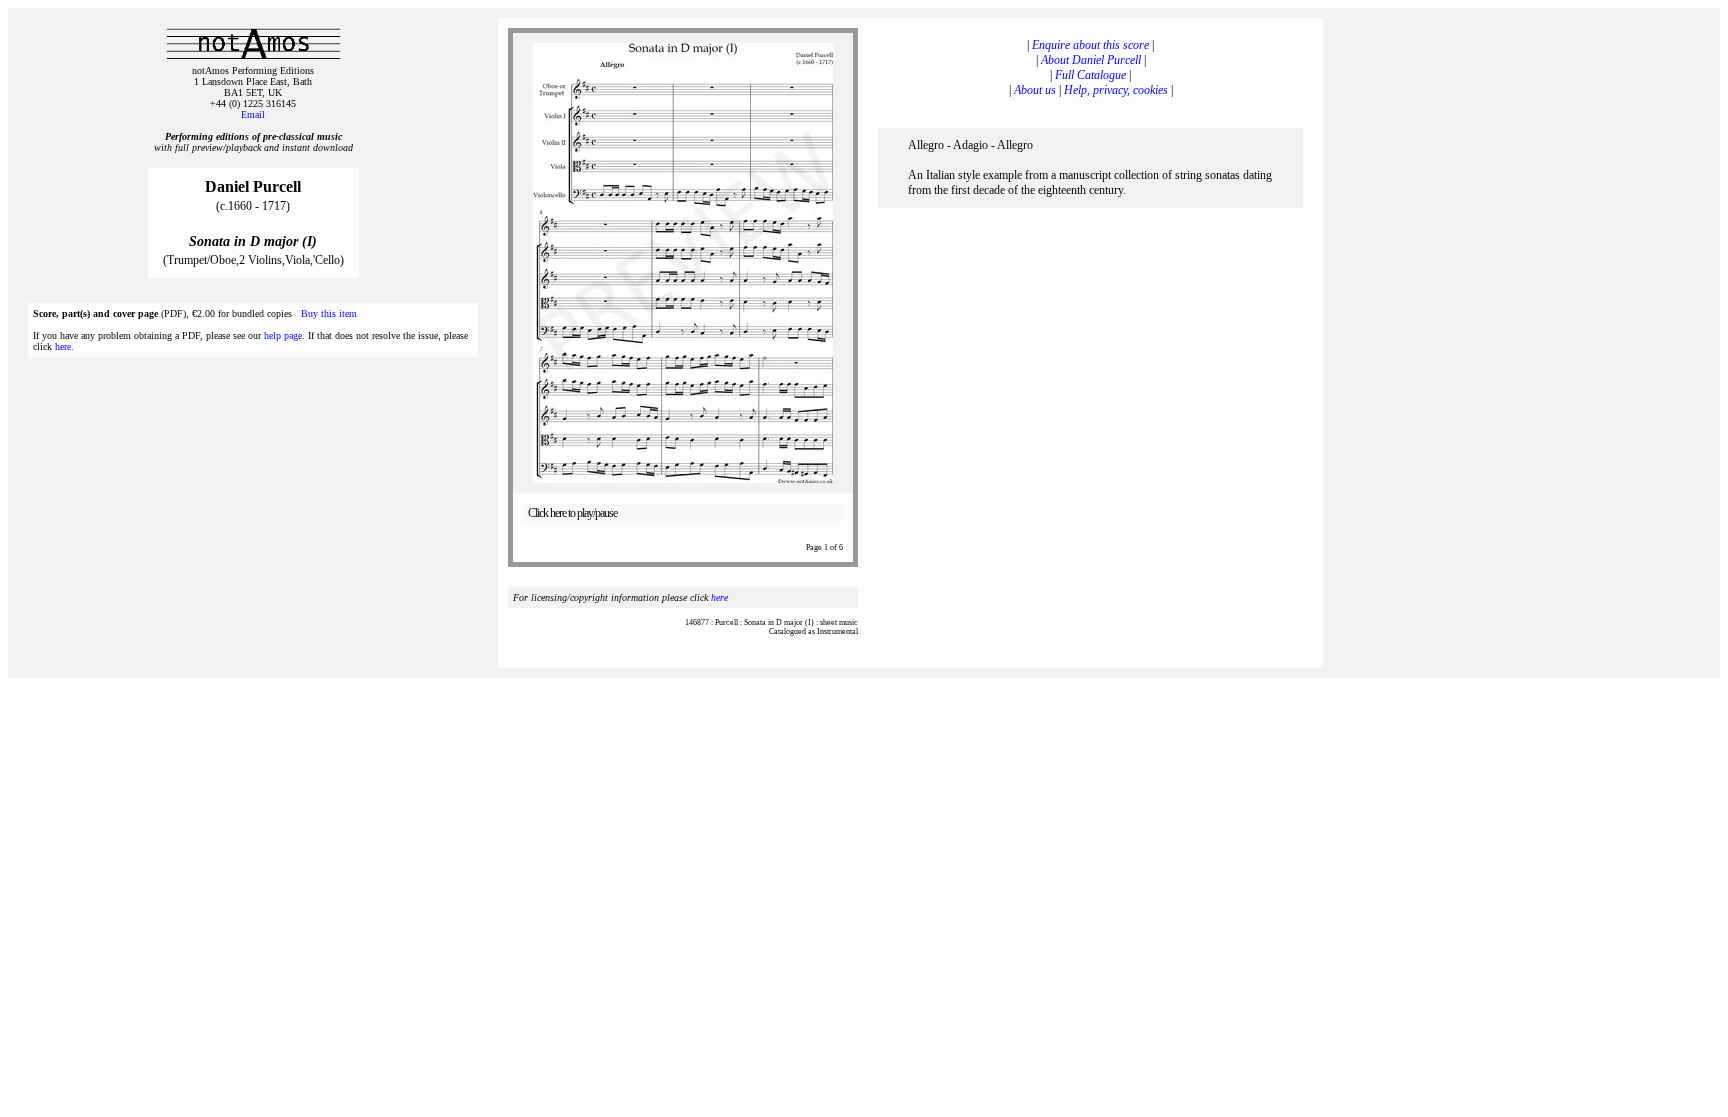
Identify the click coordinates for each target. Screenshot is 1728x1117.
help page (283, 335)
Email (253, 114)
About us (1035, 90)
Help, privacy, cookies (1116, 90)
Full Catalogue (1090, 75)
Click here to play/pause (572, 513)
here (63, 346)
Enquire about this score (1090, 45)
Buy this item (329, 313)
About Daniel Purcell (1091, 60)
